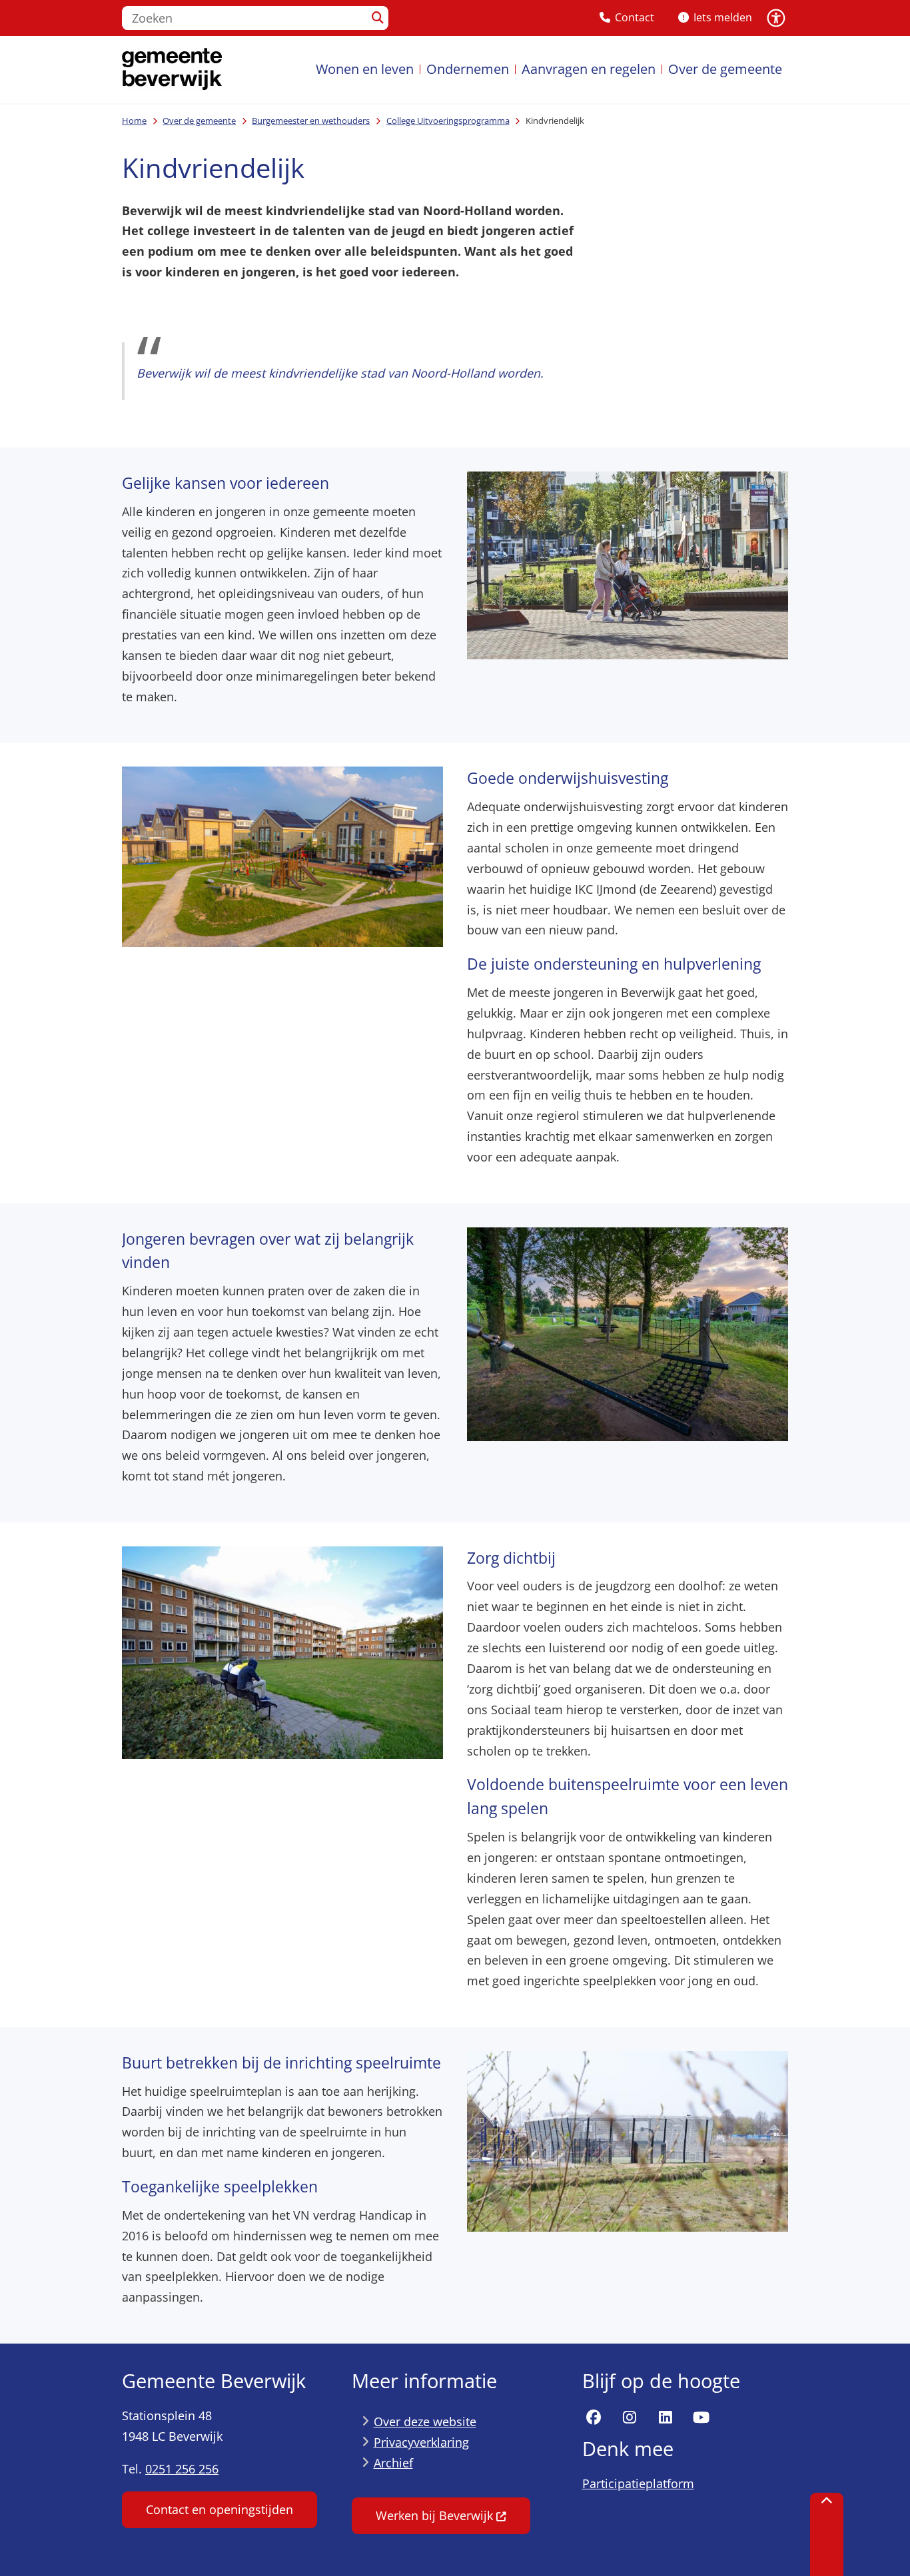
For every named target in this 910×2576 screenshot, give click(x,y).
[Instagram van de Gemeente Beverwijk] (630, 2417)
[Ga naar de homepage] (172, 70)
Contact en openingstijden (220, 2509)
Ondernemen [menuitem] (468, 69)
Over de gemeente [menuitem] (725, 69)
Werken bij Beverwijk (434, 2515)
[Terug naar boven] (827, 2534)
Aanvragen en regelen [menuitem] (589, 69)
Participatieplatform (638, 2483)
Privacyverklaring (421, 2442)
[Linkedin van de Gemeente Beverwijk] (666, 2417)
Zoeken (377, 18)
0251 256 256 (182, 2469)
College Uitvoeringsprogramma (448, 121)
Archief (393, 2463)
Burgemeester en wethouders (311, 121)
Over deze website (425, 2421)
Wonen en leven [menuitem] (365, 69)
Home (134, 121)
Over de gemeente (199, 121)
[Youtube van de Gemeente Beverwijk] (701, 2417)
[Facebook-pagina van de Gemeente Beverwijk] (594, 2417)
